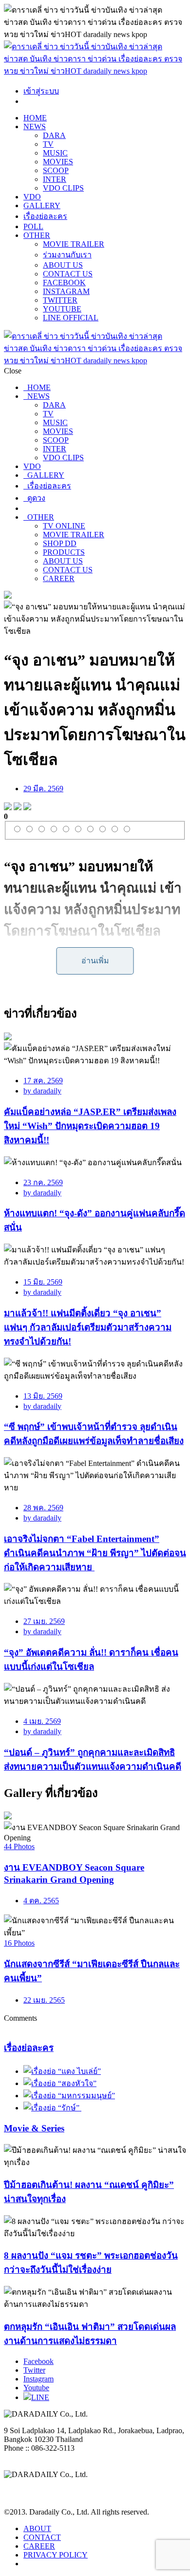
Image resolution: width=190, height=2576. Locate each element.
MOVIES (58, 162)
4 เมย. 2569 (42, 1721)
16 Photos (19, 1943)
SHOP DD (60, 543)
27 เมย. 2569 (44, 1621)
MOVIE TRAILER (74, 244)
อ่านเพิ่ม (95, 961)
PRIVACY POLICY (56, 2555)
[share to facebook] (8, 808)
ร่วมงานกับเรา (67, 255)
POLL (33, 226)
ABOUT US (63, 265)
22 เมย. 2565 (44, 2000)
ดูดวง (34, 498)
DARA (54, 135)
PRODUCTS (64, 552)
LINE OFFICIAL (71, 318)
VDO (32, 197)
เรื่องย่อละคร (45, 216)
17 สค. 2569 (43, 1081)
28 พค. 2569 (43, 1508)
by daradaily (42, 1091)
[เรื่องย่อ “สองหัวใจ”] (60, 2083)
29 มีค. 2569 (43, 789)
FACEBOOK (64, 283)
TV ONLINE (64, 526)
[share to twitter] (18, 808)
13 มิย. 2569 (43, 1396)
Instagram (38, 2379)
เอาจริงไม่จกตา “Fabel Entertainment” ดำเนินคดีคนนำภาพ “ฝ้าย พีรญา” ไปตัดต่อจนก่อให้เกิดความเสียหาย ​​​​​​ (95, 1553)
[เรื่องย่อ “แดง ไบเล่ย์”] (62, 2071)
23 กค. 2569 (43, 1182)
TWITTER (60, 300)
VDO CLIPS (63, 188)
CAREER (59, 578)
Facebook (38, 2361)
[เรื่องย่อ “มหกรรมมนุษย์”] (69, 2096)
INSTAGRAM (66, 291)
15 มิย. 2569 (43, 1282)
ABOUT (37, 2528)
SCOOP (56, 170)
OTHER (37, 235)
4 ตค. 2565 (41, 1901)
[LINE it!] (27, 808)
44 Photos (19, 1846)
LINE (40, 2397)
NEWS (35, 127)
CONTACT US (68, 274)
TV (48, 144)
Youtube (36, 2388)
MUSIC (55, 153)
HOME (35, 118)
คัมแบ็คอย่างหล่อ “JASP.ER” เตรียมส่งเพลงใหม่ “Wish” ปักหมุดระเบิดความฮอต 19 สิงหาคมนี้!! (90, 1126)
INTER (55, 179)
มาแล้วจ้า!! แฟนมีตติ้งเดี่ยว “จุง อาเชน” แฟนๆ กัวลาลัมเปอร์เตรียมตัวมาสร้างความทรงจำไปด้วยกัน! (88, 1327)
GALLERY (42, 205)
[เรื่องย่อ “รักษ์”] (52, 2108)
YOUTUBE (62, 309)
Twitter (34, 2370)
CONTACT (42, 2537)
